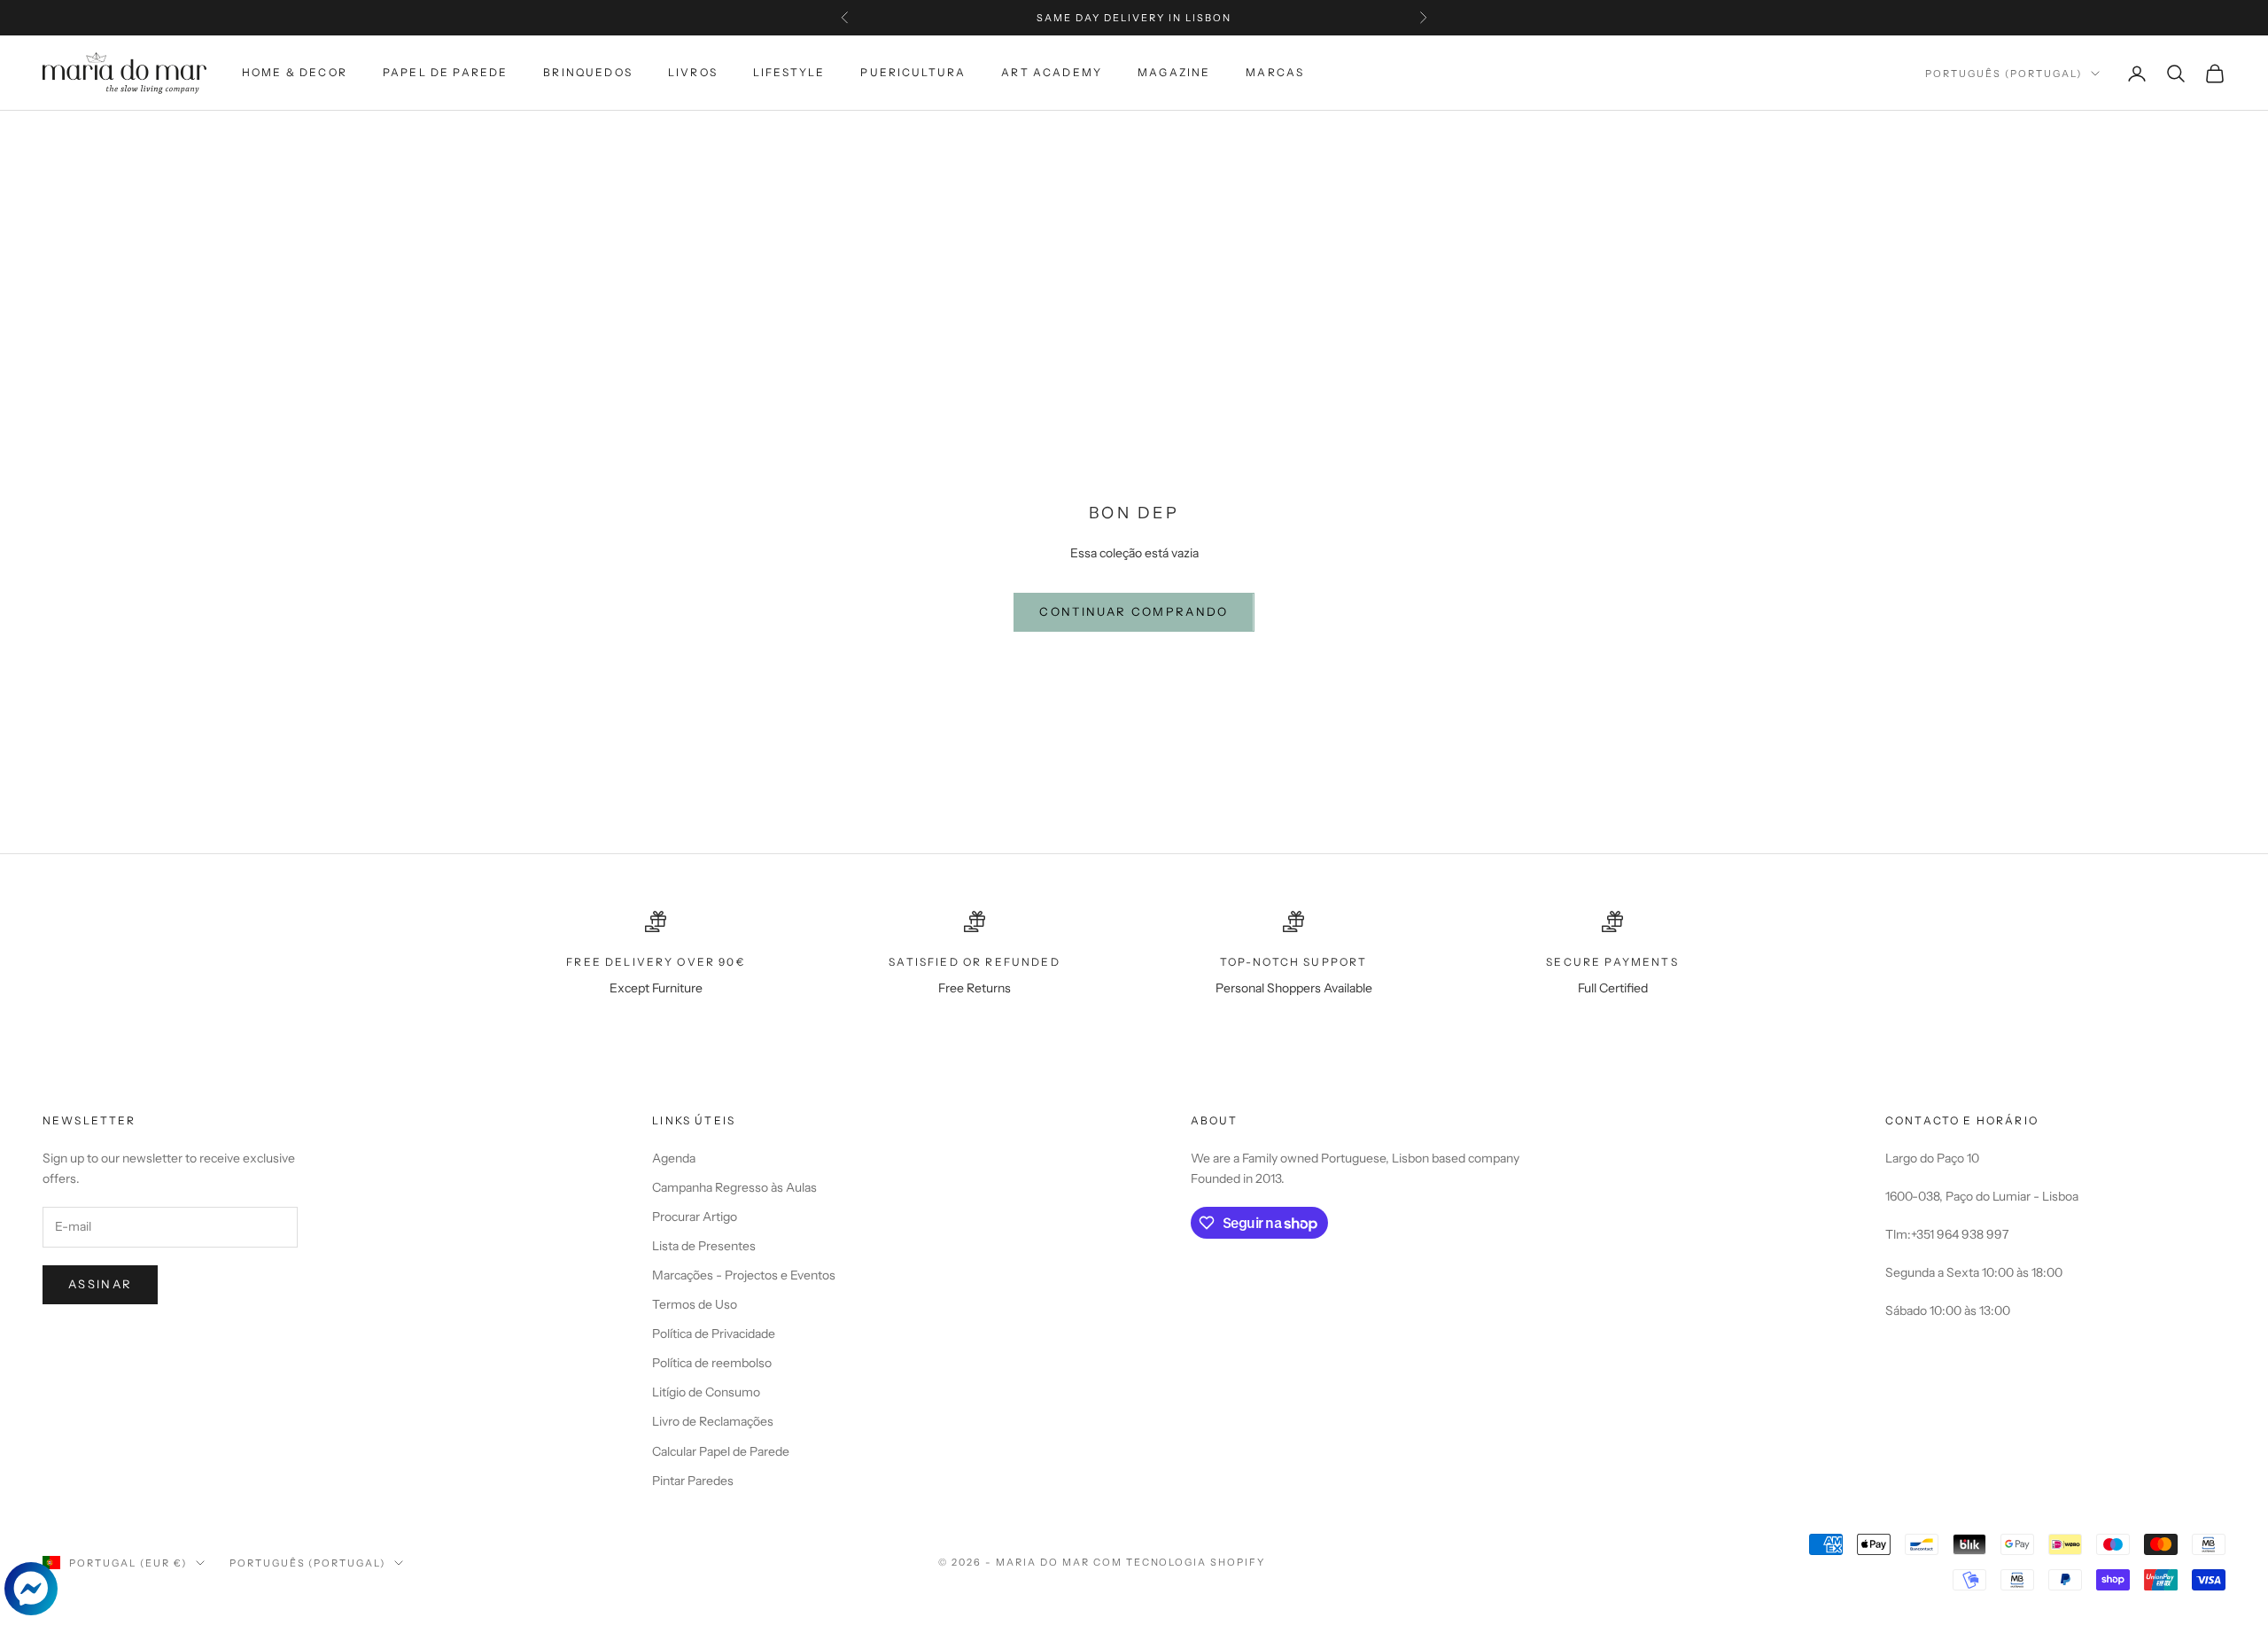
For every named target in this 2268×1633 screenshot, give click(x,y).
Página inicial (87, 136)
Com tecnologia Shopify (1180, 1562)
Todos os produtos (213, 136)
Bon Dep (318, 136)
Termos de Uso (695, 1304)
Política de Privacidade (714, 1334)
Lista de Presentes (704, 1246)
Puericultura (913, 72)
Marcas (1275, 72)
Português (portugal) (2004, 74)
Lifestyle (789, 72)
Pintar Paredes (693, 1481)
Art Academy (1052, 72)
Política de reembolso (712, 1363)
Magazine (1174, 72)
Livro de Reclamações (713, 1421)
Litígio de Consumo (706, 1392)
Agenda (674, 1158)
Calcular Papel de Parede (721, 1451)
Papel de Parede (445, 72)
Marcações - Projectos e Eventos (744, 1275)
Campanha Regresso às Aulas (734, 1187)
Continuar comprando (1134, 611)
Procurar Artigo (695, 1217)
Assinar (100, 1284)
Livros (693, 72)
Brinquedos (588, 72)
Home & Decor (295, 72)
